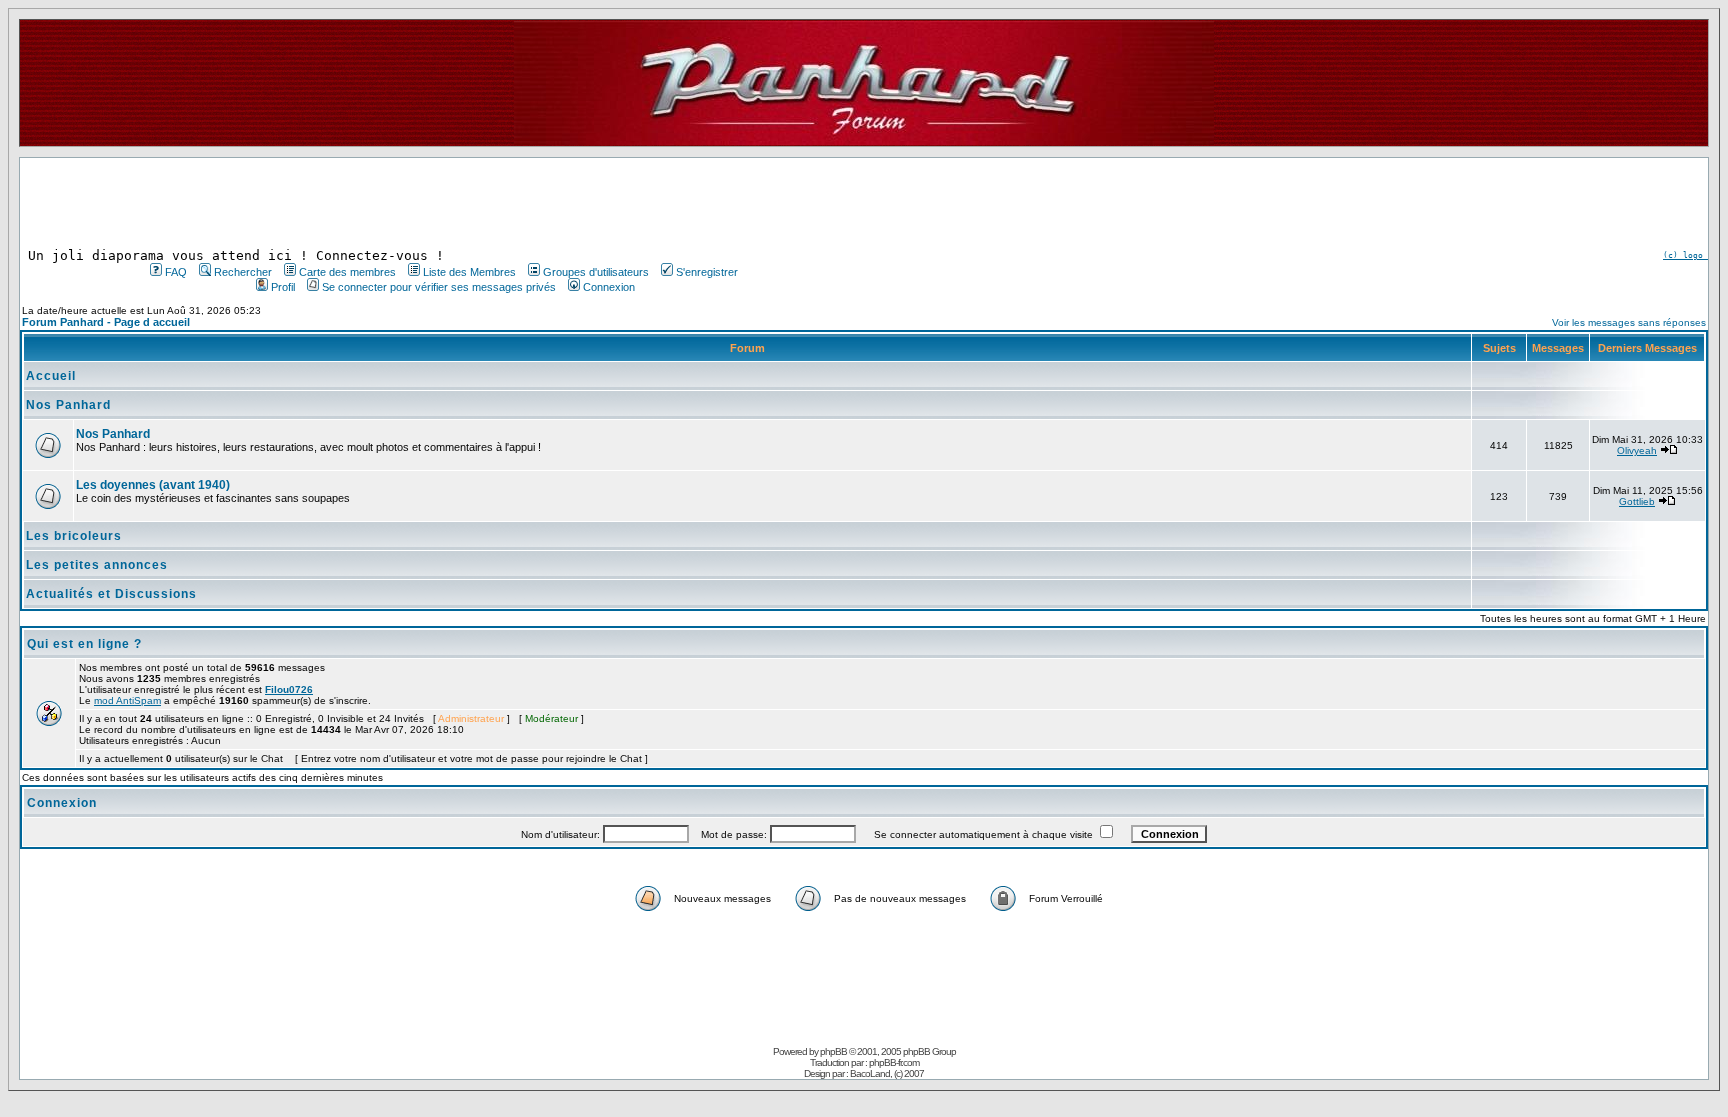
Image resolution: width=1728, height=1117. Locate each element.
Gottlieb (1637, 501)
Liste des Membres (469, 272)
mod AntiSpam (127, 700)
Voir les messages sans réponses (1629, 322)
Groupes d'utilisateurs (596, 272)
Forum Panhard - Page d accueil (106, 322)
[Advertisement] (442, 203)
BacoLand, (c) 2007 (887, 1073)
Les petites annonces (97, 565)
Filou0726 (289, 689)
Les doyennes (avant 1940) (153, 485)
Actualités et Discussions (111, 594)
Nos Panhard (68, 405)
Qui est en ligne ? (84, 644)
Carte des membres (347, 272)
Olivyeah (1637, 450)
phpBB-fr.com (894, 1062)
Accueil (51, 376)
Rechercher (243, 272)
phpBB (833, 1051)
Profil (283, 287)
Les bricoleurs (74, 536)
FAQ (176, 272)
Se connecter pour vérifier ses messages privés (439, 287)
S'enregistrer (707, 272)
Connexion (609, 287)
